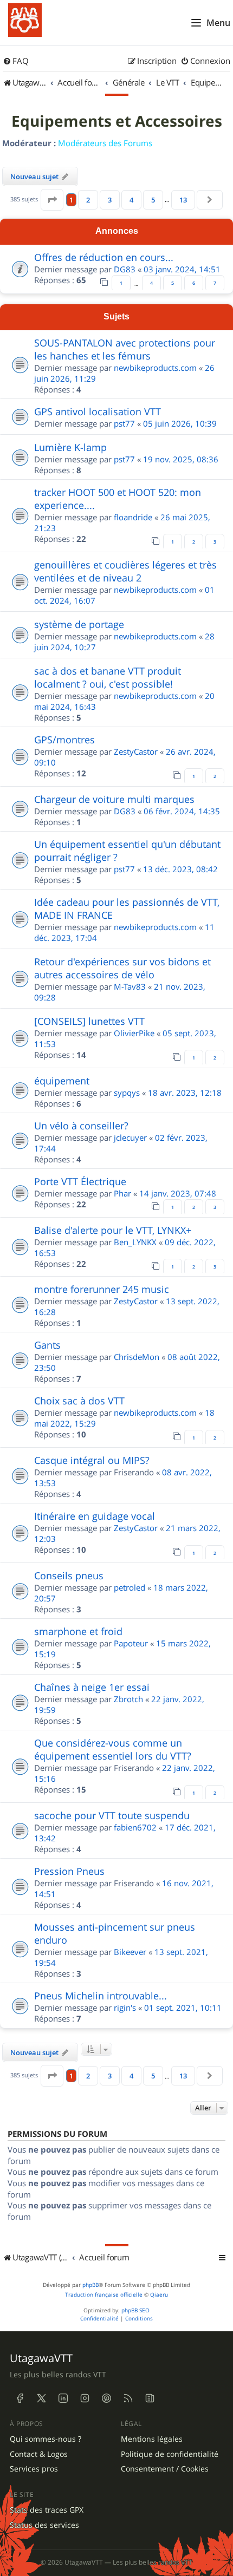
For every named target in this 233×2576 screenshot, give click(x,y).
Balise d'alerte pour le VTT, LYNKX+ (113, 1230)
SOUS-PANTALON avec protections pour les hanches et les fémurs (125, 349)
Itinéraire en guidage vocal (95, 1516)
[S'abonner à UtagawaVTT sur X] (41, 2398)
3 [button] (110, 200)
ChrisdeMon (137, 1357)
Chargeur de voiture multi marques (114, 799)
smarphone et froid (78, 1631)
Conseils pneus (69, 1575)
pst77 (124, 423)
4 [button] (131, 200)
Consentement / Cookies (165, 2469)
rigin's (125, 2008)
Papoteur (131, 1643)
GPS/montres (64, 740)
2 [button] (88, 200)
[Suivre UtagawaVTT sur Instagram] (85, 2398)
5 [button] (153, 200)
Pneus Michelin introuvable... (101, 1996)
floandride (133, 517)
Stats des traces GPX (47, 2510)
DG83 (125, 269)
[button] (52, 200)
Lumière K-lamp (70, 447)
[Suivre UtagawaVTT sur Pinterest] (106, 2398)
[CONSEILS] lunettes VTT (89, 1021)
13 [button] (183, 200)
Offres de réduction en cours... (104, 257)
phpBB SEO (135, 2310)
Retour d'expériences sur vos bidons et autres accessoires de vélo (122, 968)
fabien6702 (135, 1827)
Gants (47, 1345)
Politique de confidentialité (170, 2454)
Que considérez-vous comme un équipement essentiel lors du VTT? (113, 1749)
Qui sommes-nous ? (46, 2439)
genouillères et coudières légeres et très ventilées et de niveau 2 (125, 571)
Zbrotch (128, 1699)
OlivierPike (134, 1033)
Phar (122, 1193)
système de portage (79, 624)
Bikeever (130, 1952)
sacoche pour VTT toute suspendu (112, 1815)
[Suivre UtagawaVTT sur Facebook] (20, 2398)
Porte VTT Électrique (80, 1181)
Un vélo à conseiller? (81, 1126)
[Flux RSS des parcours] (128, 2398)
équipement (62, 1081)
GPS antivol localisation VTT (98, 411)
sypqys (127, 1093)
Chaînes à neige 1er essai (92, 1687)
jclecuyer (130, 1137)
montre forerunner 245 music (102, 1289)
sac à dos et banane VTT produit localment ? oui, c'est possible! (108, 677)
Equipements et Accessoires (117, 121)
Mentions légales (152, 2439)
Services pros (34, 2469)
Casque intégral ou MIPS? (92, 1460)
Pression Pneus (69, 1871)
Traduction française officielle (104, 2295)
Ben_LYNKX (135, 1242)
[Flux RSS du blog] (150, 2398)
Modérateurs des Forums (105, 143)
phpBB (90, 2285)
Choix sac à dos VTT (79, 1401)
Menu (218, 23)
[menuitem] (16, 61)
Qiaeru (159, 2295)
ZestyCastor (136, 751)
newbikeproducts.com (155, 368)
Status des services (44, 2525)
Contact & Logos (39, 2454)
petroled (130, 1587)
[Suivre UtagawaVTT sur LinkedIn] (63, 2398)
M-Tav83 (130, 986)
